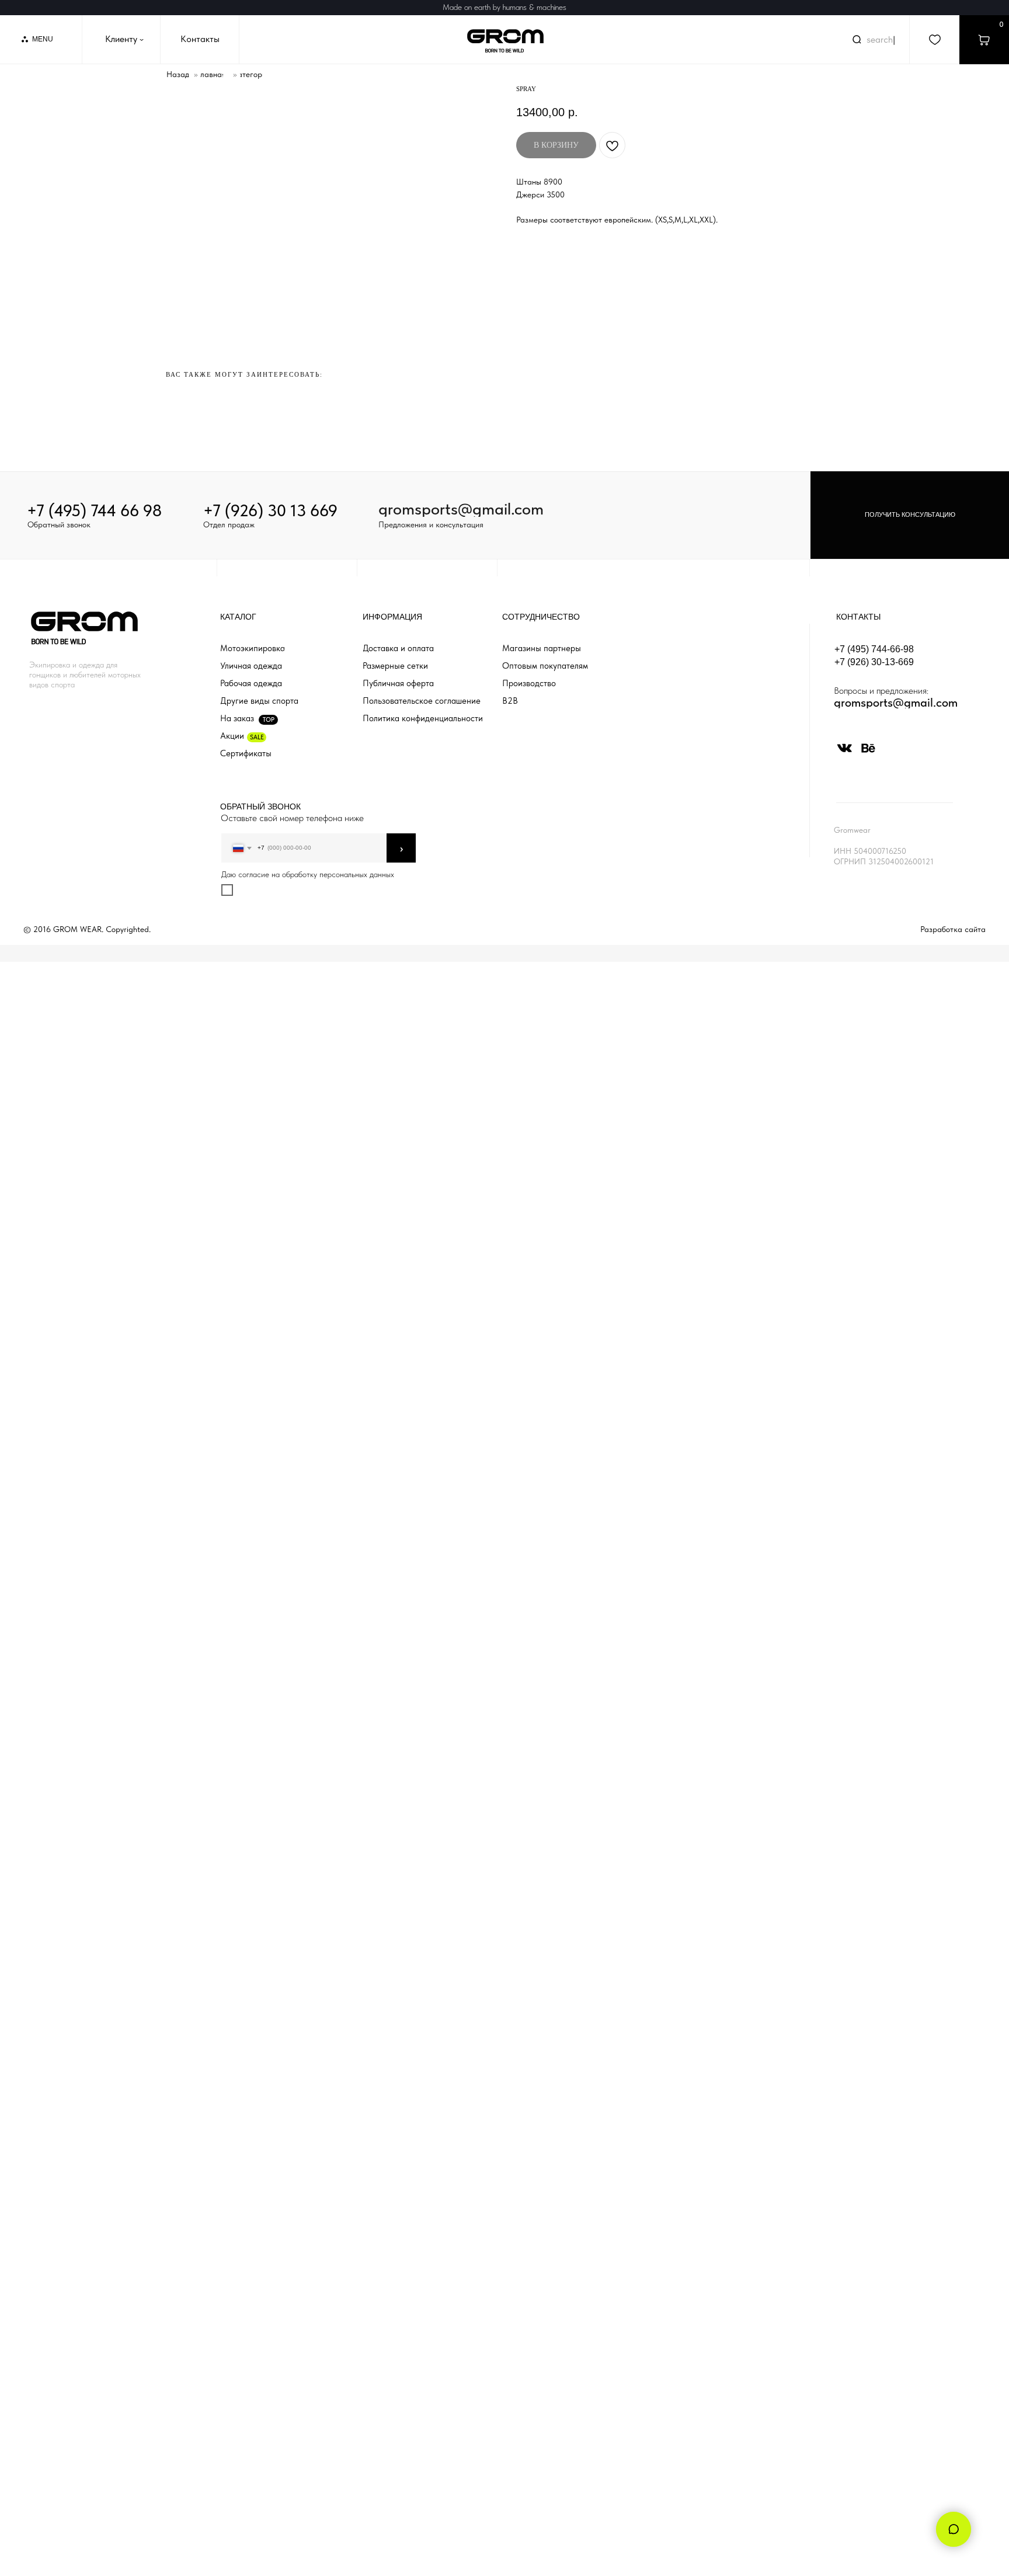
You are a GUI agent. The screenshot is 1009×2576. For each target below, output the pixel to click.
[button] (910, 515)
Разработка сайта (953, 929)
